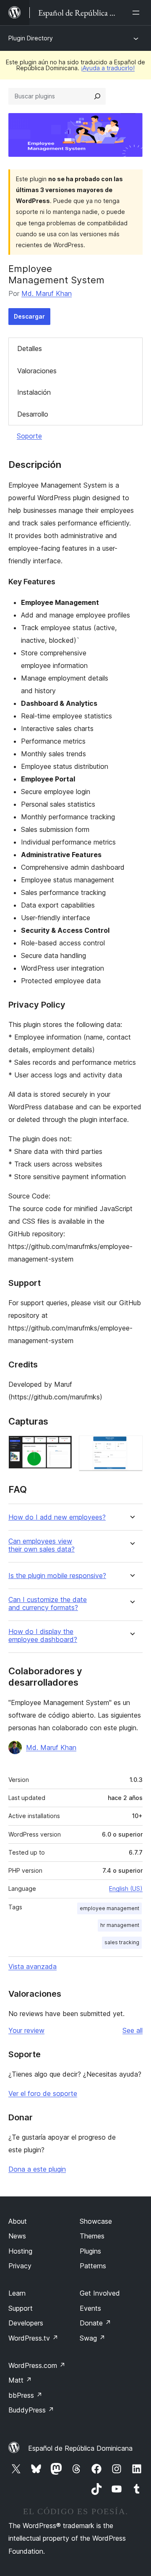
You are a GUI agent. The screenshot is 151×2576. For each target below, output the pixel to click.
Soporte (29, 436)
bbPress (25, 2395)
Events (90, 2308)
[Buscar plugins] (97, 96)
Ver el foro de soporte (43, 2093)
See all (133, 2030)
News (17, 2236)
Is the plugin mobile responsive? (57, 1576)
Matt (20, 2380)
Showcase (96, 2221)
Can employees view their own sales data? (42, 1545)
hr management (120, 1925)
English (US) (126, 1888)
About (18, 2221)
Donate (95, 2323)
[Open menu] (138, 13)
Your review (26, 2030)
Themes (92, 2236)
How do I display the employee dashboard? (43, 1636)
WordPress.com (37, 2365)
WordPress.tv (33, 2338)
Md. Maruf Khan (47, 293)
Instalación (34, 392)
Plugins (90, 2251)
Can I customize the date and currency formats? (48, 1604)
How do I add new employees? (57, 1517)
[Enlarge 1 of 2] (61, 1447)
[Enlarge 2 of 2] (131, 1447)
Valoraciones (37, 371)
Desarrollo (33, 414)
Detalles (30, 348)
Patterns (93, 2266)
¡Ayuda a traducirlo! (108, 68)
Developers (26, 2323)
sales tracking (122, 1942)
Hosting (20, 2251)
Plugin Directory (31, 38)
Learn (17, 2293)
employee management (109, 1908)
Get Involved (100, 2293)
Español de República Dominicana (80, 2448)
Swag (92, 2338)
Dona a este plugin (37, 2169)
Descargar (29, 316)
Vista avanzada (33, 1966)
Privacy (20, 2266)
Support (21, 2308)
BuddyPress (31, 2410)
